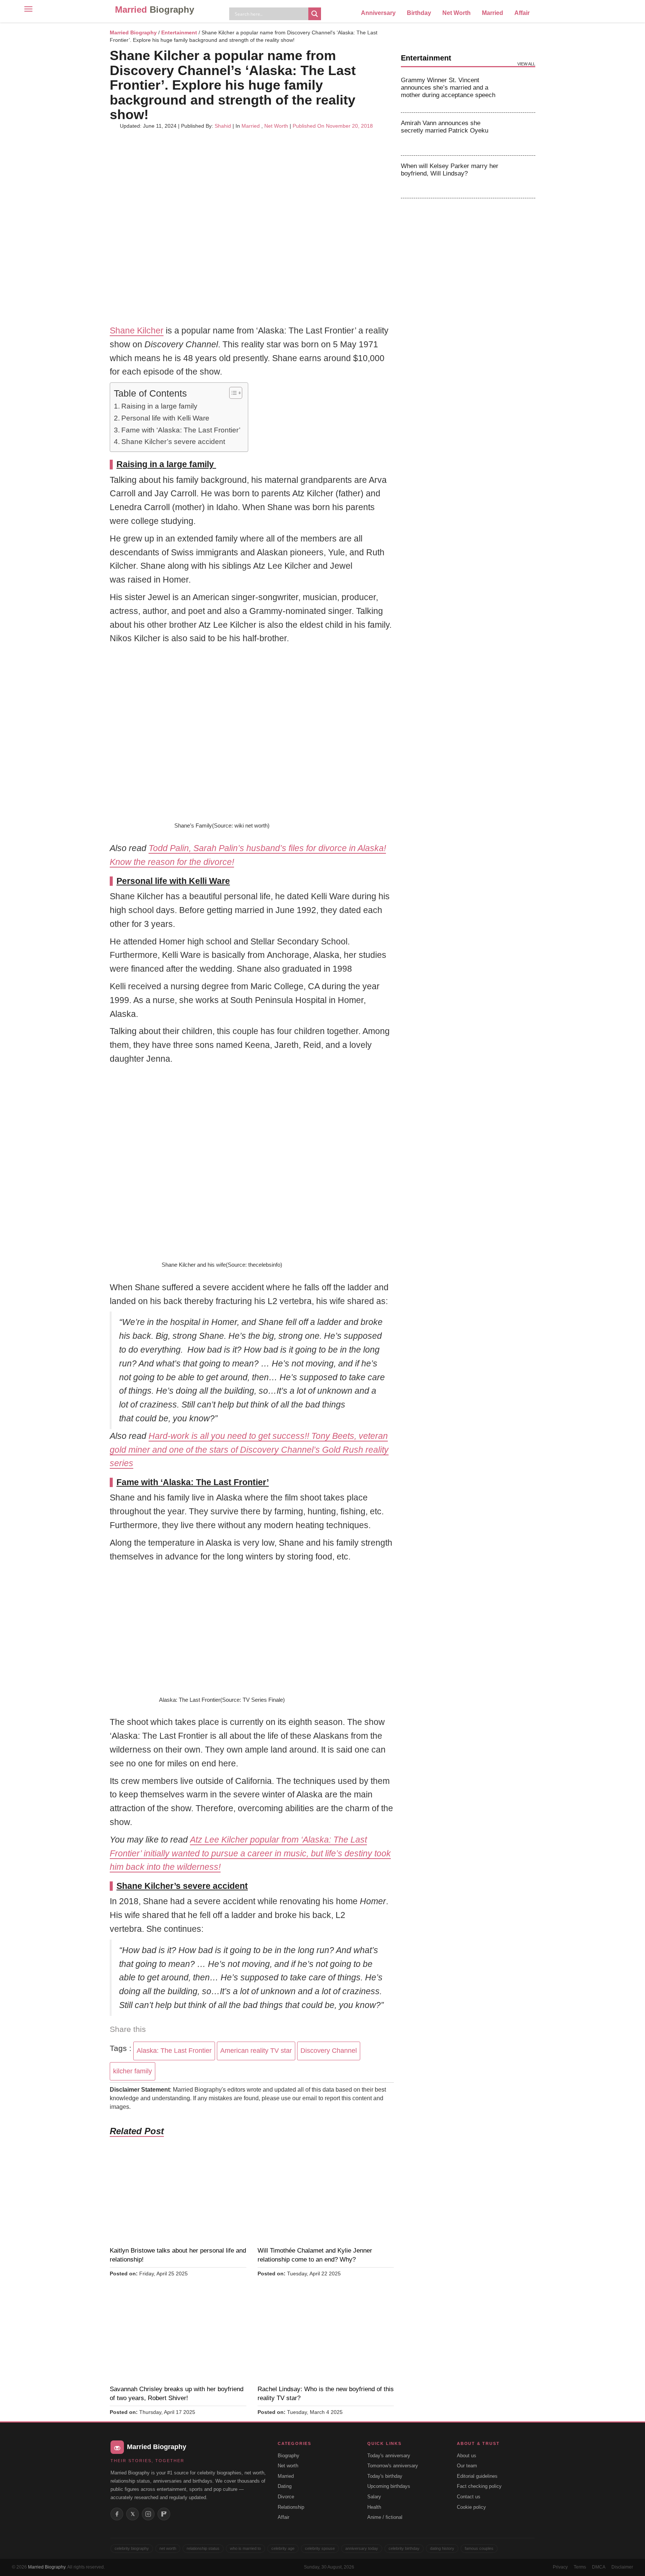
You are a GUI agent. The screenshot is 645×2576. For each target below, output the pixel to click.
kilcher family (133, 2071)
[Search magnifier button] (315, 14)
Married (155, 10)
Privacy (560, 2567)
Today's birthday (385, 2476)
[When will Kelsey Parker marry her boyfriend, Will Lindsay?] (521, 177)
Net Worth (457, 13)
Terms (580, 2567)
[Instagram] (148, 2514)
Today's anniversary (389, 2456)
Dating (285, 2486)
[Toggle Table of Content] (232, 393)
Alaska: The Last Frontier (174, 2051)
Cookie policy (471, 2507)
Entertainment (179, 32)
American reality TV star (256, 2051)
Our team (467, 2466)
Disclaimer (622, 2567)
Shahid (223, 126)
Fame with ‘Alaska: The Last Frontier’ (181, 430)
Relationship (291, 2507)
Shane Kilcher (137, 330)
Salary (374, 2497)
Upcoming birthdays (389, 2486)
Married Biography (133, 32)
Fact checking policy (479, 2486)
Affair (522, 13)
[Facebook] (117, 2514)
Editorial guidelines (477, 2476)
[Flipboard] (164, 2514)
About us (467, 2456)
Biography (289, 2456)
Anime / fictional (385, 2517)
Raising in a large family (160, 406)
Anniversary (378, 13)
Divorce (286, 2497)
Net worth (288, 2466)
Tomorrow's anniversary (393, 2466)
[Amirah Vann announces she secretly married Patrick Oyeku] (521, 134)
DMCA (599, 2567)
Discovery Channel (329, 2051)
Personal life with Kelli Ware (165, 418)
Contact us (469, 2497)
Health (374, 2507)
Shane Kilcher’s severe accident (173, 442)
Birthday (419, 13)
